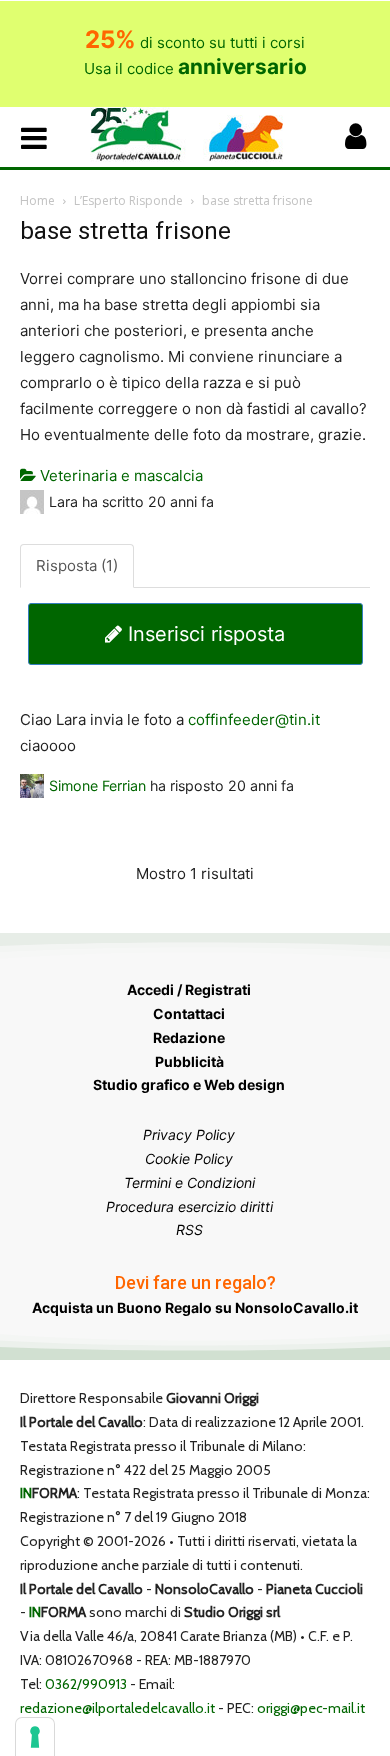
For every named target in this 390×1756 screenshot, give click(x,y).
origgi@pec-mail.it (311, 1708)
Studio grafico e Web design (189, 1084)
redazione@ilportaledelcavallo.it (117, 1708)
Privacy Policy (189, 1134)
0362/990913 (86, 1684)
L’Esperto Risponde (128, 200)
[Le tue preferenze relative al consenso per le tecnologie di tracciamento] (35, 1737)
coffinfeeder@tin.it (254, 719)
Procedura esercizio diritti (189, 1206)
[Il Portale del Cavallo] (142, 134)
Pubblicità (189, 1061)
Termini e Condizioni (189, 1182)
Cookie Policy (189, 1158)
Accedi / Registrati (189, 989)
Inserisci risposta (203, 634)
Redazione (189, 1037)
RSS (189, 1229)
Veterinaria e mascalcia (119, 475)
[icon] (355, 141)
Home (37, 200)
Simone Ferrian (97, 785)
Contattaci (189, 1013)
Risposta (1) (77, 565)
